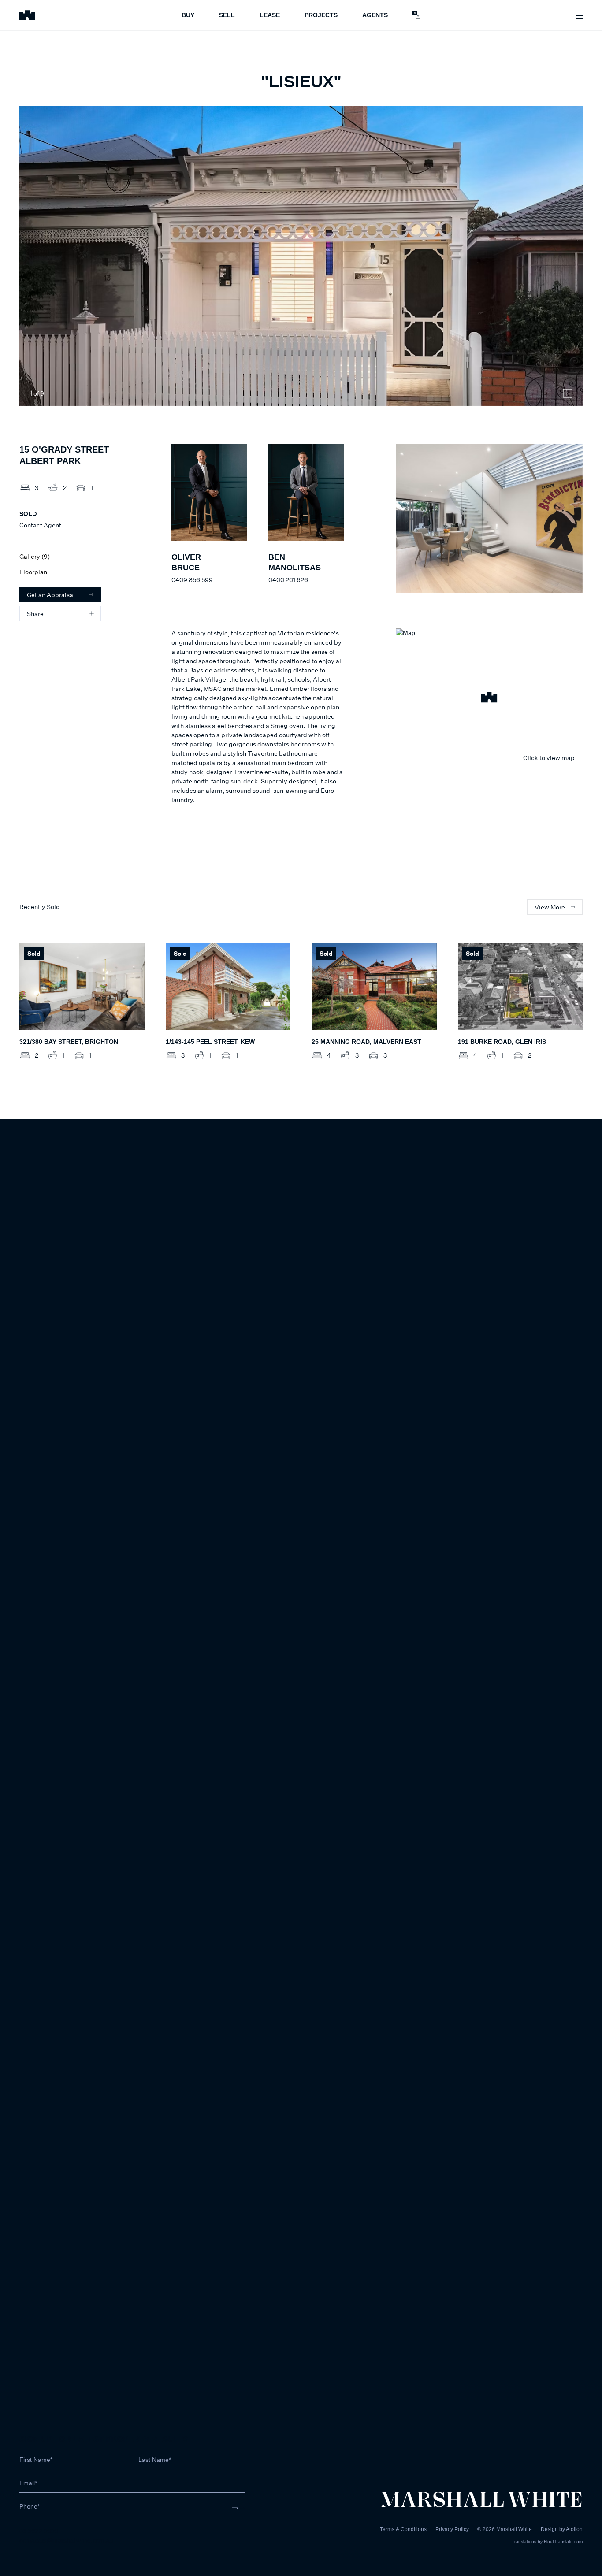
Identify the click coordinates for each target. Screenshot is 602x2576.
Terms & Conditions (403, 2529)
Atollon (574, 2529)
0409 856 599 (192, 580)
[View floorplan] (568, 393)
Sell (227, 15)
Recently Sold (40, 907)
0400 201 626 (288, 580)
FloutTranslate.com (563, 2541)
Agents (375, 15)
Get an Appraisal (51, 595)
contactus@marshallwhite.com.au (66, 2540)
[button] (489, 699)
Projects (321, 15)
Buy (188, 15)
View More (550, 907)
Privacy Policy (452, 2529)
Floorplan (33, 572)
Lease (270, 15)
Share (35, 614)
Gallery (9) (35, 556)
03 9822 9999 (39, 2531)
